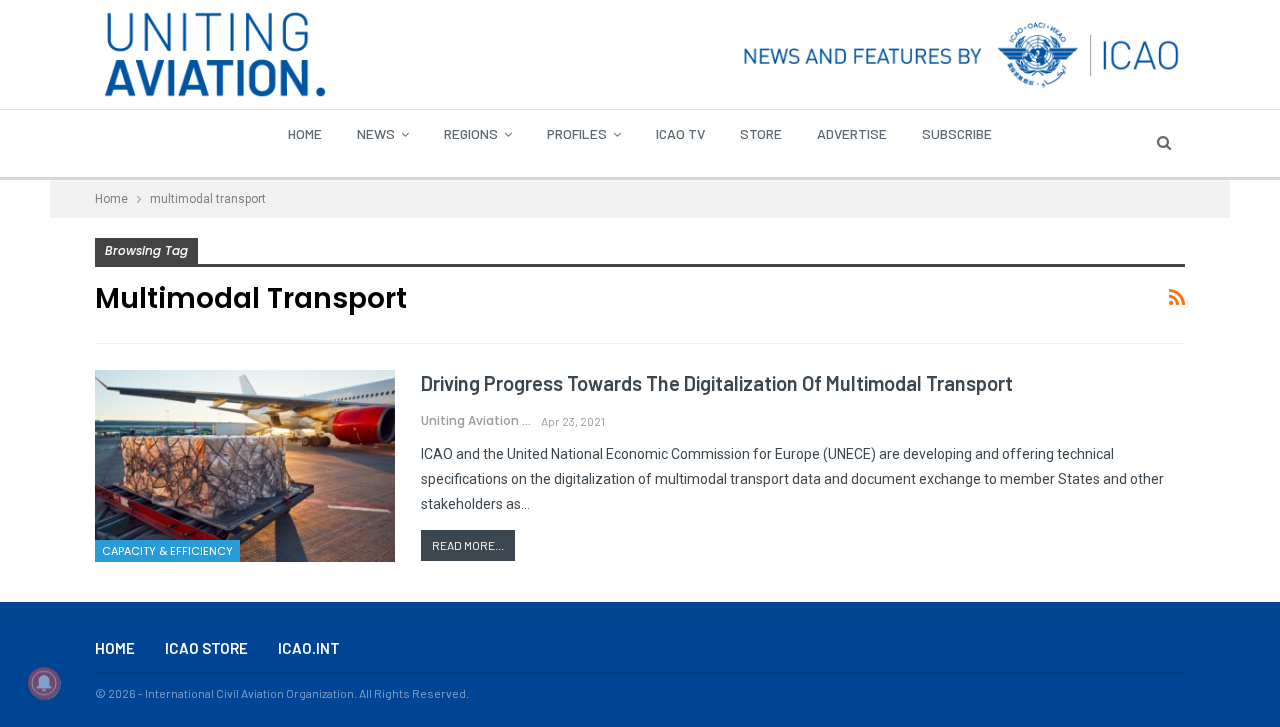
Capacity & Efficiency (167, 551)
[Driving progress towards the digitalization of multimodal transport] (245, 466)
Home (305, 133)
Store (761, 133)
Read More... (468, 545)
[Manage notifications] (44, 683)
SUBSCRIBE (957, 133)
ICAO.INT (309, 648)
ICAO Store (206, 648)
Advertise (852, 133)
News (376, 133)
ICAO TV (680, 133)
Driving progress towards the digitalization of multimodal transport (717, 383)
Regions (471, 133)
